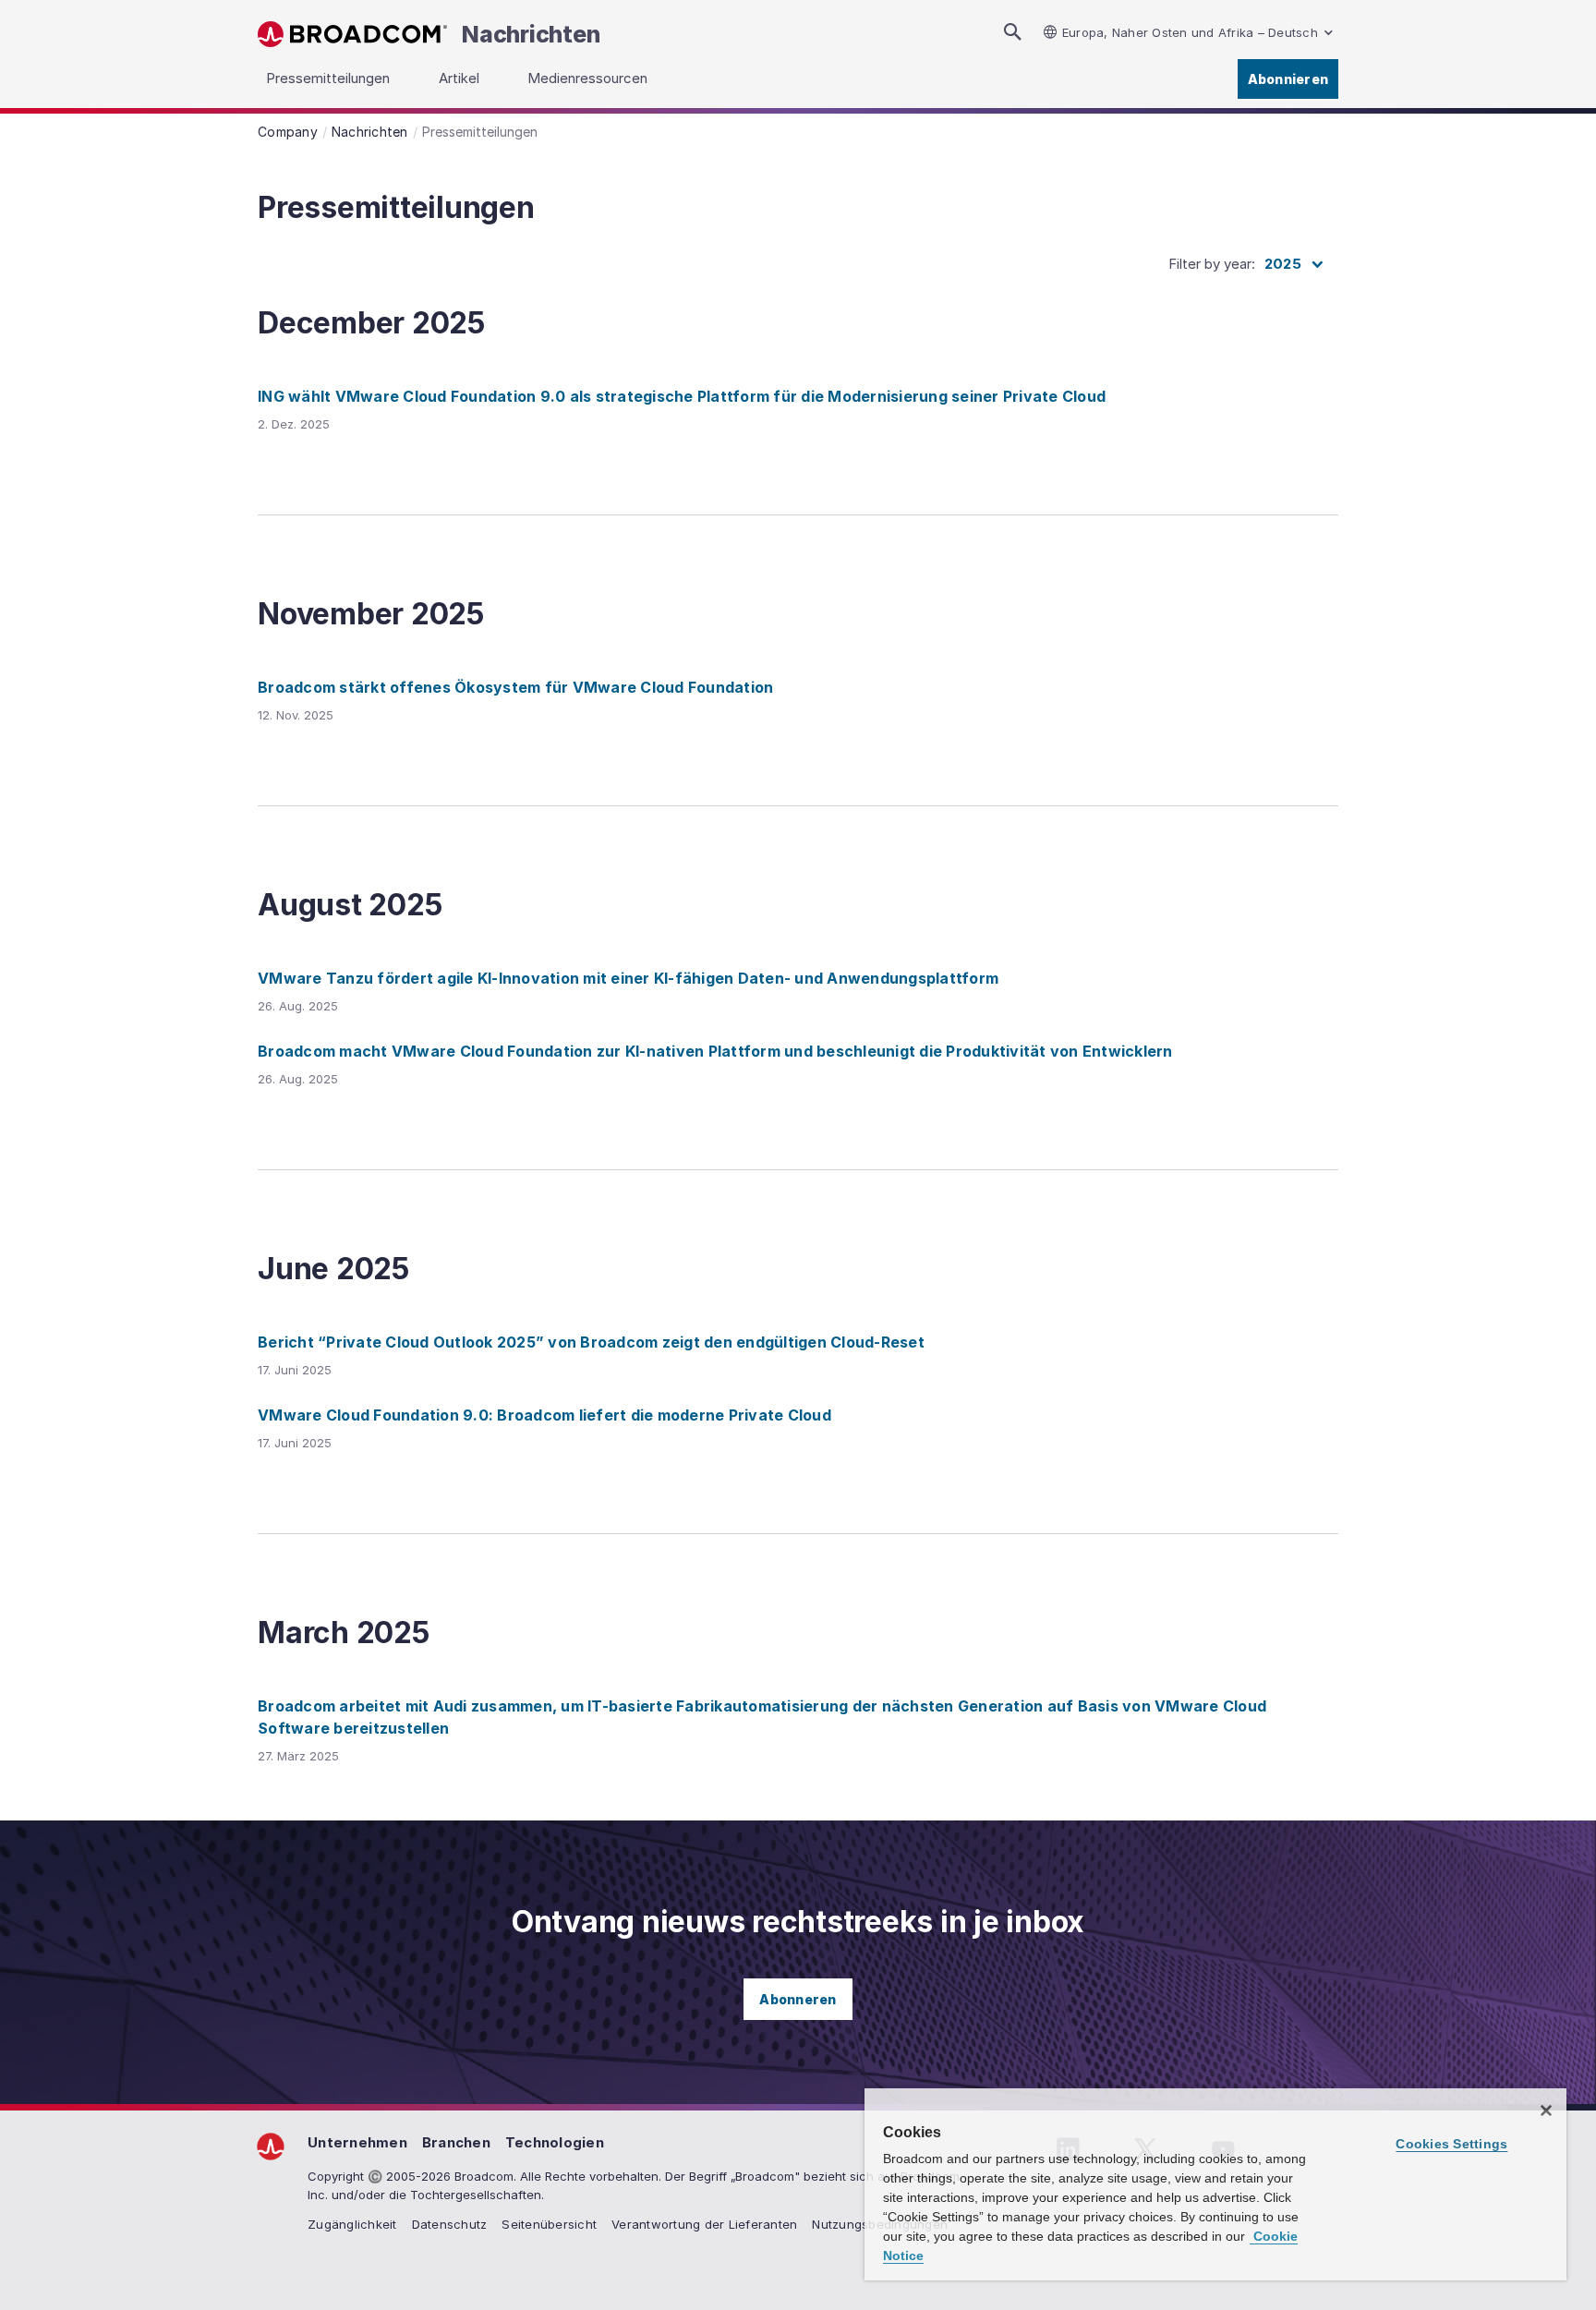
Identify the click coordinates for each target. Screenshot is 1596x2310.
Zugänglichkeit (352, 2224)
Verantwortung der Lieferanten (704, 2224)
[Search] (1012, 32)
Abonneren (798, 1999)
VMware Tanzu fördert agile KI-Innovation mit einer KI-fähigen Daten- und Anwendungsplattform (628, 978)
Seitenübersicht (549, 2224)
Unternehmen (357, 2142)
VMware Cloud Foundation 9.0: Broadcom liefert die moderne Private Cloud (544, 1415)
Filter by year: (1212, 264)
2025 (1283, 264)
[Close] (1546, 2110)
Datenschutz (450, 2224)
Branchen (456, 2142)
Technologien (555, 2142)
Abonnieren (1288, 79)
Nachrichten (531, 34)
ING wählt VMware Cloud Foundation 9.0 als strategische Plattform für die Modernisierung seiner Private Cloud (682, 396)
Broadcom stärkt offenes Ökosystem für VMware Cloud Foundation (515, 687)
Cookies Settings (1451, 2144)
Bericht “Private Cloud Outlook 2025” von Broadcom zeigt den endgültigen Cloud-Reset (591, 1342)
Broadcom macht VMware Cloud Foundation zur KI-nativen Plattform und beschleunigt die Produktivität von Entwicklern (715, 1051)
